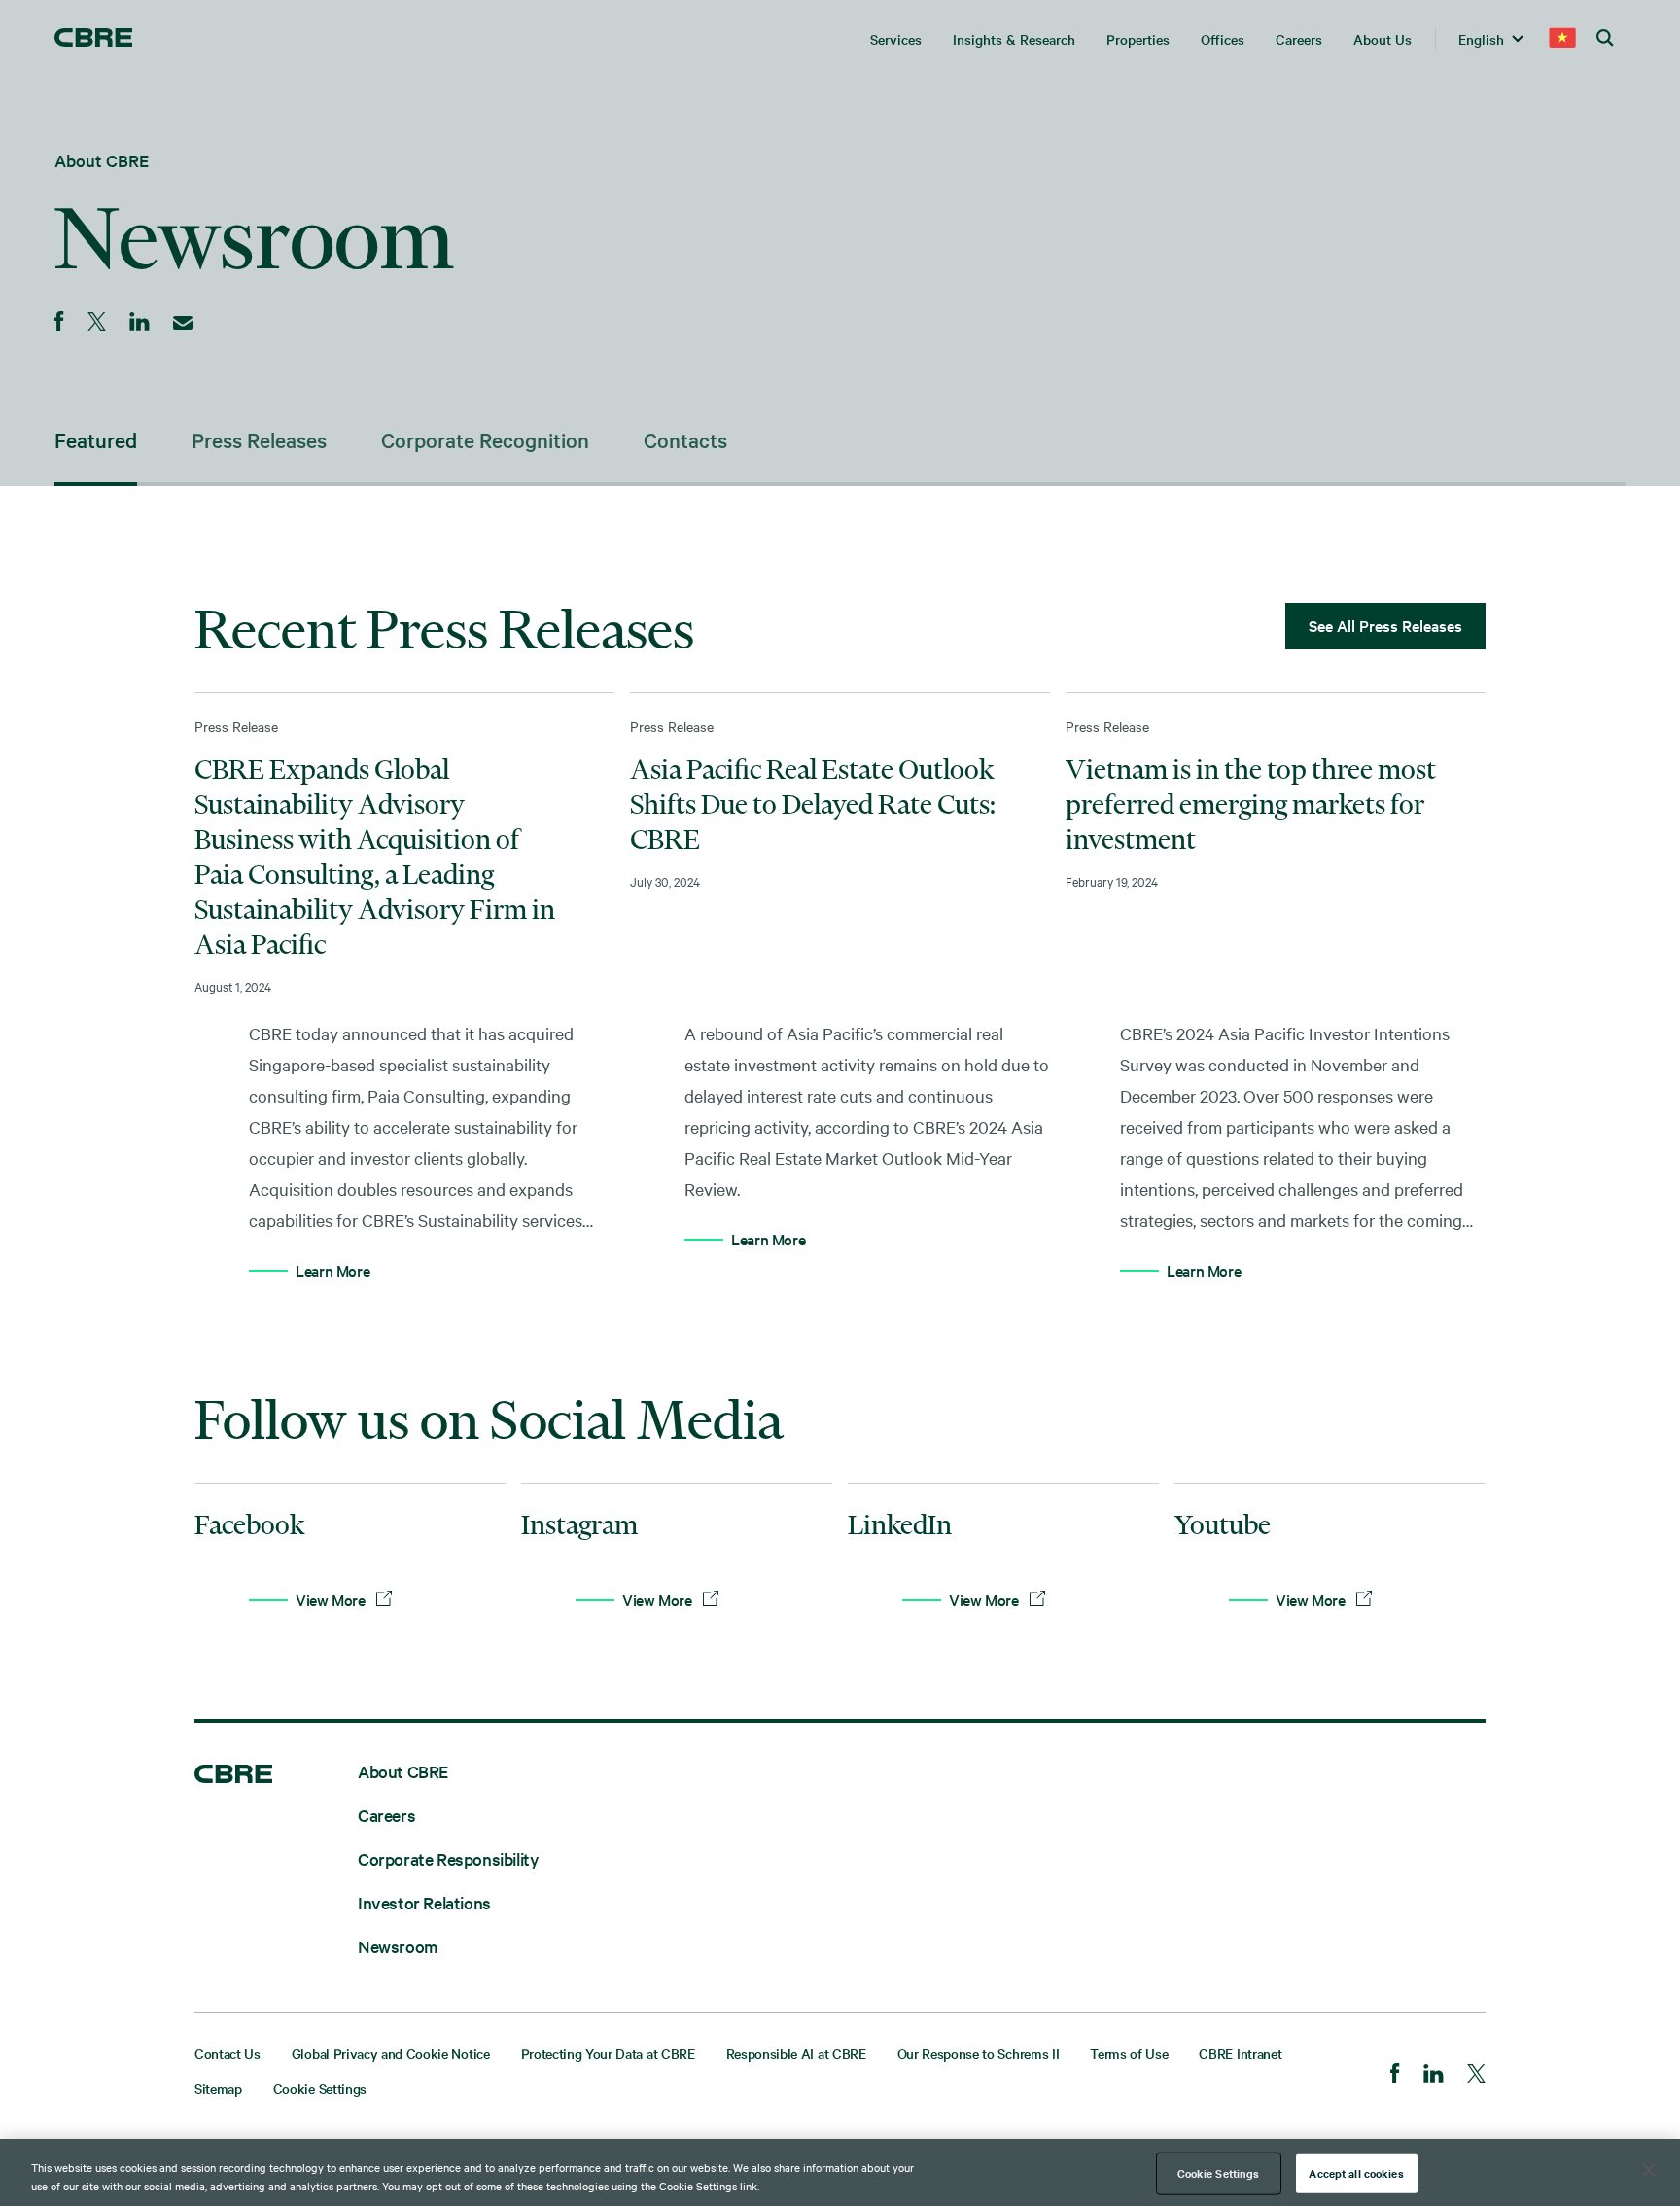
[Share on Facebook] (59, 323)
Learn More (332, 1270)
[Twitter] (1476, 2075)
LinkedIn (900, 1524)
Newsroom (398, 1946)
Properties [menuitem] (1138, 39)
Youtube (1223, 1524)
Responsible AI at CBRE (796, 2053)
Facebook (249, 1524)
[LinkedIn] (1434, 2075)
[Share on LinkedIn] (140, 323)
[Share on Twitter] (97, 323)
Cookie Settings (320, 2088)
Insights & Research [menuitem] (1014, 39)
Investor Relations (424, 1902)
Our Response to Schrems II (979, 2053)
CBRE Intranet (1240, 2053)
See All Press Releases (1385, 625)
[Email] (183, 323)
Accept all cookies (1356, 2173)
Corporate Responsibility (448, 1858)
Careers (386, 1815)
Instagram (579, 1524)
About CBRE (102, 160)
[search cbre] (1606, 39)
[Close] (1649, 2170)
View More (332, 1599)
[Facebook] (1395, 2075)
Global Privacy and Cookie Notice (391, 2053)
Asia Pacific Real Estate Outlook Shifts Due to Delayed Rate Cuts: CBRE (813, 804)
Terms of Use (1129, 2053)
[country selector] (1562, 39)
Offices (1223, 39)
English (1481, 39)
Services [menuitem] (896, 39)
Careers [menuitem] (1299, 39)
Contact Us (227, 2053)
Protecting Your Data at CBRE (608, 2053)
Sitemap (218, 2088)
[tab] (123, 441)
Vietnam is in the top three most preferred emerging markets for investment (1251, 804)
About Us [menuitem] (1382, 39)
